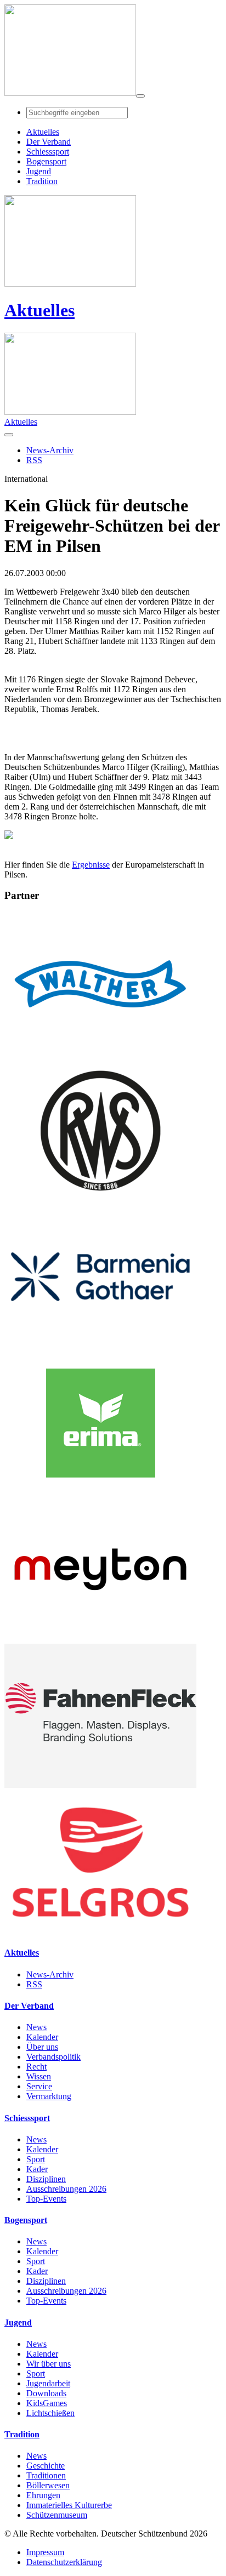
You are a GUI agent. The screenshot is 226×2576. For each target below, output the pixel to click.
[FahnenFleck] (100, 1785)
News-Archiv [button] (50, 450)
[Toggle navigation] (140, 96)
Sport (36, 2159)
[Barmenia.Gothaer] (100, 1346)
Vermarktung (49, 2096)
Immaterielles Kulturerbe (69, 2505)
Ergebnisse (91, 865)
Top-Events (46, 2199)
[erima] (100, 1492)
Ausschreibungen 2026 (66, 2189)
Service (39, 2086)
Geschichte (46, 2466)
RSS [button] (34, 460)
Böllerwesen (48, 2485)
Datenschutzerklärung (64, 2562)
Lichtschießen (50, 2413)
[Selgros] (100, 1931)
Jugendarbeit (48, 2383)
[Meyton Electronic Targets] (100, 1639)
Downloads (46, 2393)
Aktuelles (39, 310)
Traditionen (46, 2475)
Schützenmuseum (57, 2515)
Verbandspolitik (53, 2057)
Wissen (39, 2076)
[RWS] (100, 1199)
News (36, 2027)
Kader (37, 2169)
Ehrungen (43, 2495)
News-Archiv (50, 1974)
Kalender (42, 2037)
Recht (36, 2067)
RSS (34, 1984)
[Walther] (100, 1053)
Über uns (42, 2047)
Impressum (45, 2552)
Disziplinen (46, 2179)
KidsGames (47, 2403)
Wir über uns (49, 2364)
